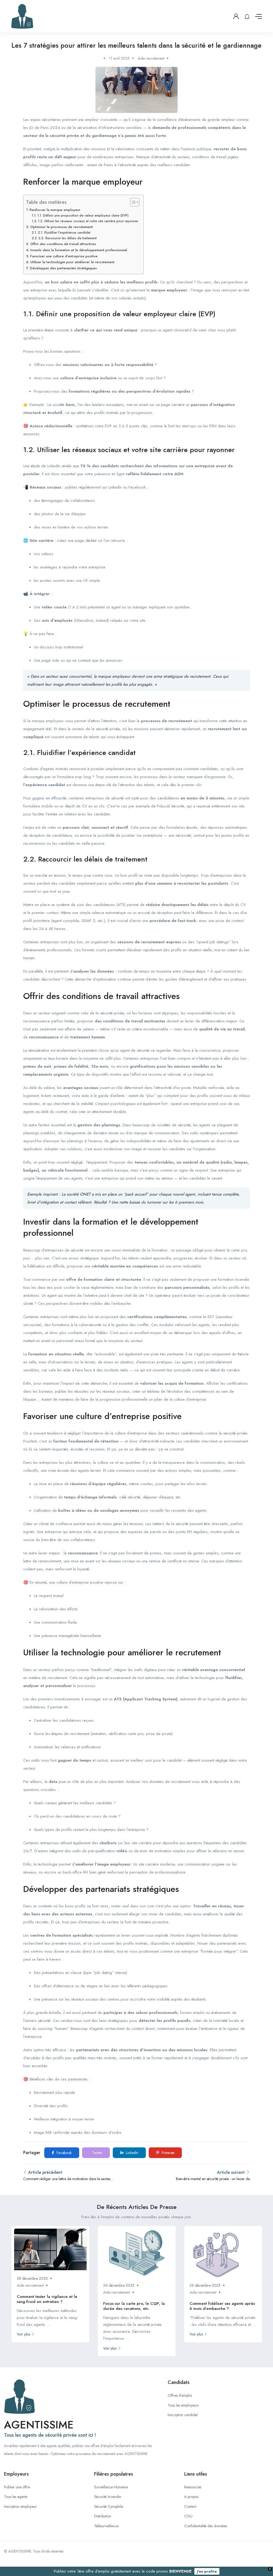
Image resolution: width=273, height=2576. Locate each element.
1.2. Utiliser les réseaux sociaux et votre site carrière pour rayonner (88, 221)
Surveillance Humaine (111, 2487)
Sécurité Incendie (107, 2497)
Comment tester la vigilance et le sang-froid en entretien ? (47, 2299)
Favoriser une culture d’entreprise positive (64, 256)
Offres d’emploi (180, 2395)
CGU (188, 2516)
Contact (190, 2506)
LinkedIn (132, 2153)
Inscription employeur (20, 2506)
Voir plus (23, 2334)
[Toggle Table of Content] (132, 202)
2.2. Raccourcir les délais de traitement (67, 238)
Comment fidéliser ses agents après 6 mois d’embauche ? (222, 2306)
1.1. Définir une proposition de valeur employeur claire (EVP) (83, 216)
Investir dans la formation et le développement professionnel (79, 250)
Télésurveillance (106, 2526)
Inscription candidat (183, 2415)
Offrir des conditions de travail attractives (63, 244)
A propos (191, 2497)
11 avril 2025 (119, 58)
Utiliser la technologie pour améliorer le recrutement (72, 262)
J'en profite (207, 2571)
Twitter (97, 2153)
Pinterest (167, 2153)
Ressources (193, 2487)
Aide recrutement (151, 58)
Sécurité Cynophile (109, 2506)
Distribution (103, 2516)
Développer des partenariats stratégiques (63, 268)
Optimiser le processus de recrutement (61, 227)
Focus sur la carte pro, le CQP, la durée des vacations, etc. (134, 2306)
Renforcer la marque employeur (55, 210)
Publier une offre (17, 2487)
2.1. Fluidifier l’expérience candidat (64, 233)
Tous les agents (16, 2497)
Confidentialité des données (206, 2526)
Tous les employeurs (183, 2405)
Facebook (64, 2153)
